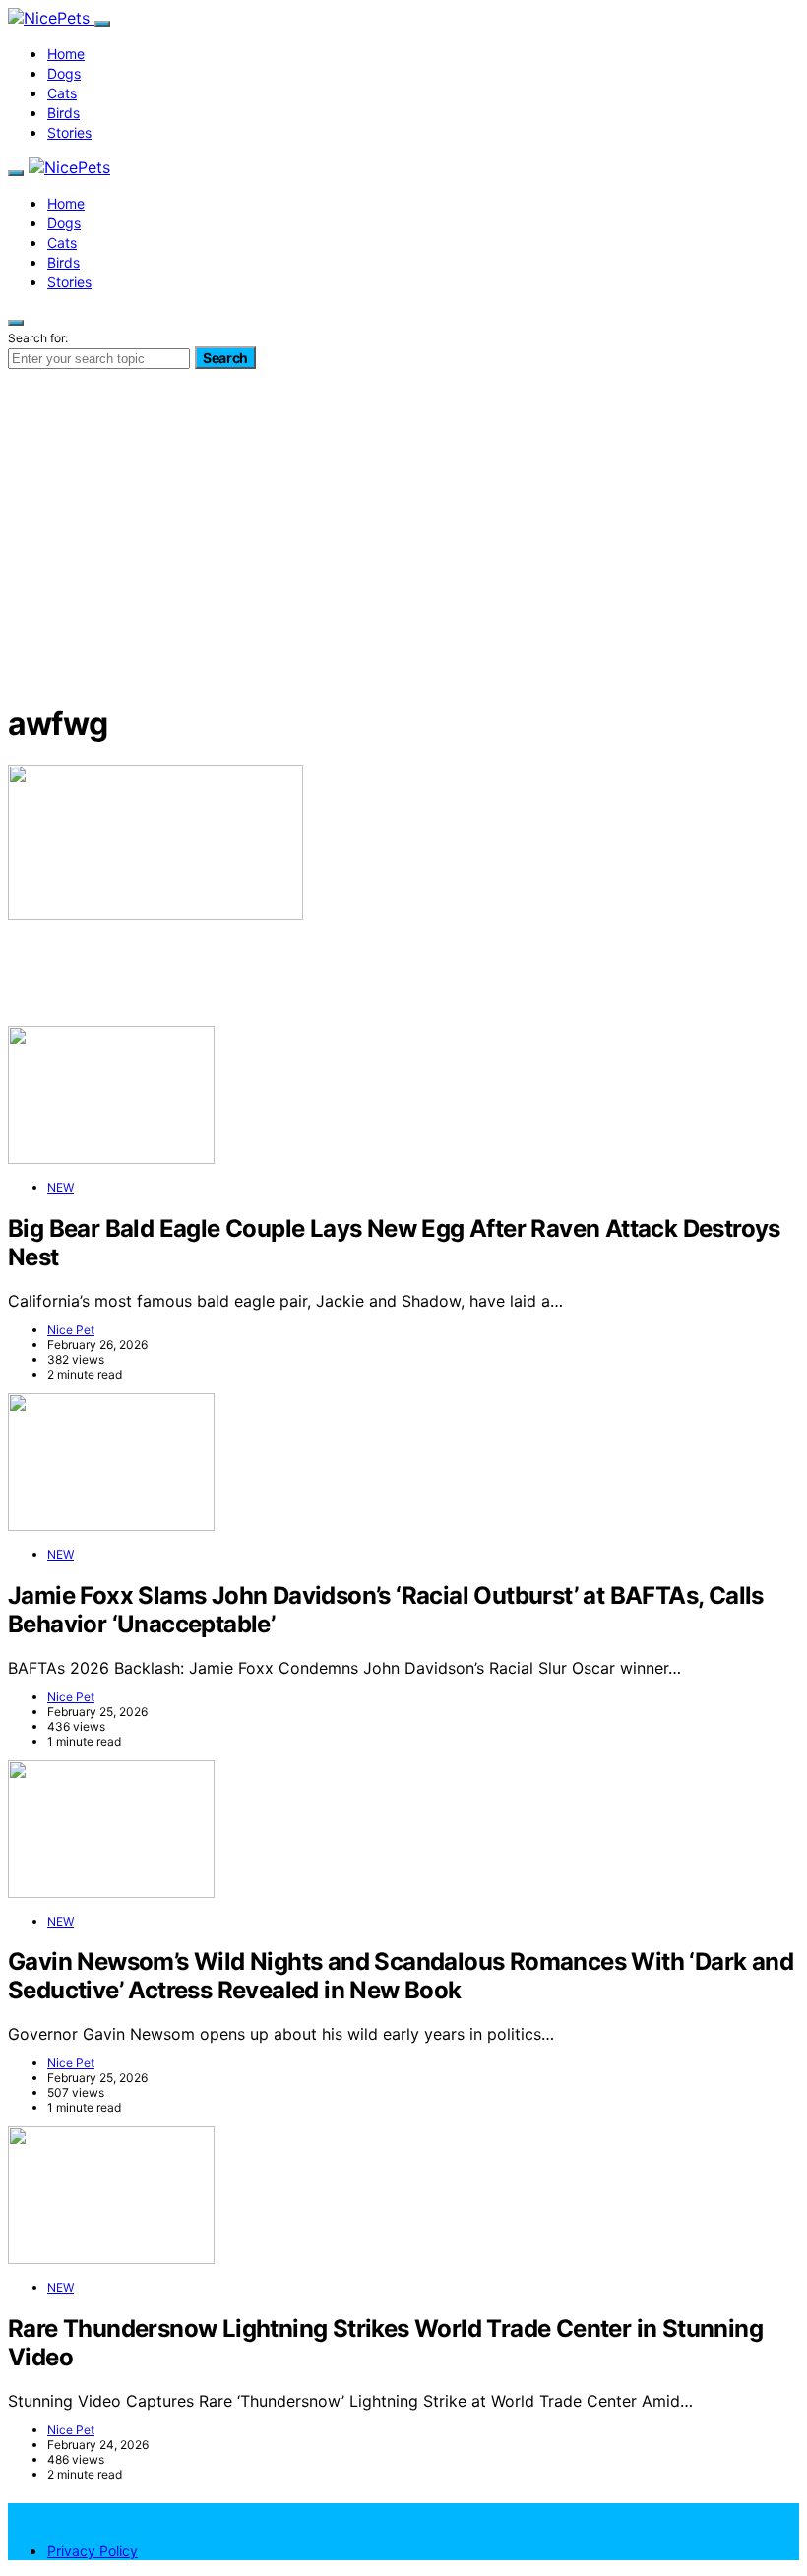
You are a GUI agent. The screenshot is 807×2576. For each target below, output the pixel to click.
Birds (63, 113)
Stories (69, 132)
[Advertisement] (403, 546)
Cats (62, 93)
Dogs (64, 73)
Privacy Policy (93, 2551)
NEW (61, 1187)
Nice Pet (71, 1330)
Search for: (38, 338)
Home (66, 54)
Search (225, 358)
